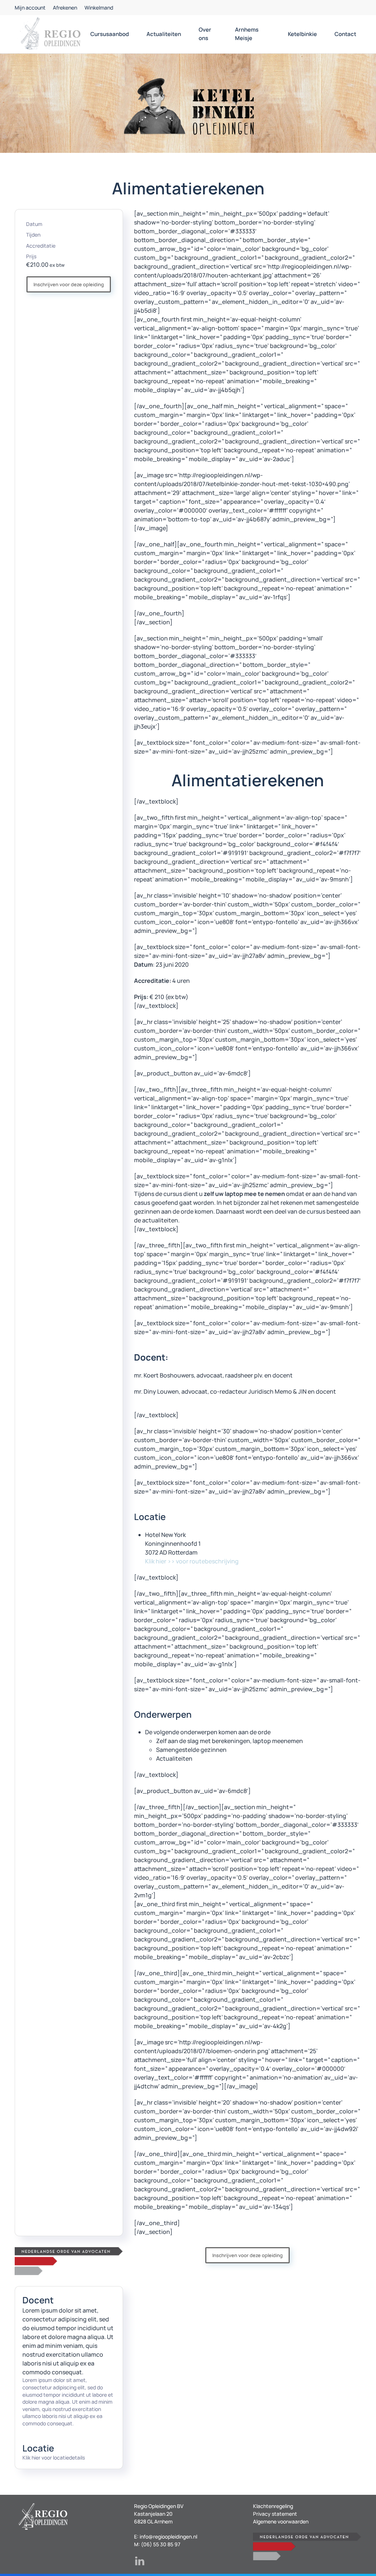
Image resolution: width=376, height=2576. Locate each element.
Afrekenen (65, 8)
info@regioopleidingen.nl (168, 2537)
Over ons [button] (205, 34)
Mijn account (30, 8)
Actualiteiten (164, 34)
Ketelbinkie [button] (302, 34)
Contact (345, 34)
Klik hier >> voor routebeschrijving (192, 1561)
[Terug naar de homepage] (50, 34)
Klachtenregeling (273, 2506)
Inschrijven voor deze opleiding (69, 284)
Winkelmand (99, 8)
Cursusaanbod (110, 34)
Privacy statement (275, 2514)
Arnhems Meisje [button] (247, 34)
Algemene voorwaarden (281, 2521)
